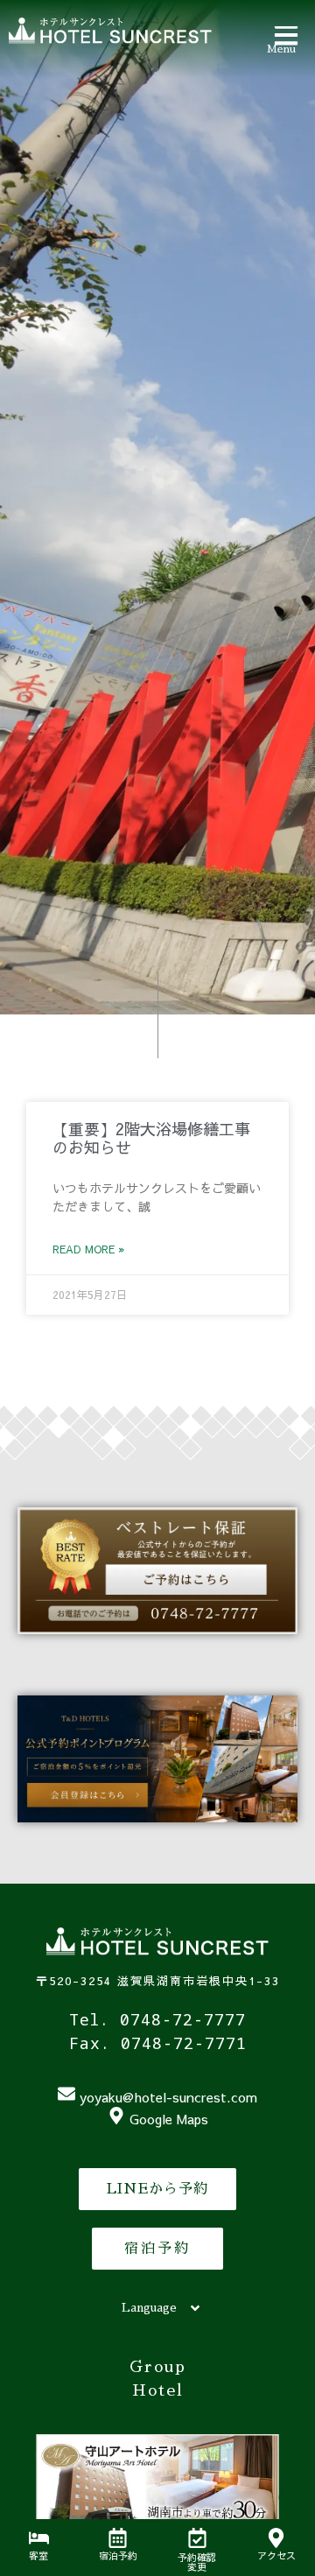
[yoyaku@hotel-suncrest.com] (66, 2094)
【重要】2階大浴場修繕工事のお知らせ (151, 1138)
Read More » (88, 1249)
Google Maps (169, 2119)
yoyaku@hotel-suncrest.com (168, 2097)
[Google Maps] (116, 2116)
